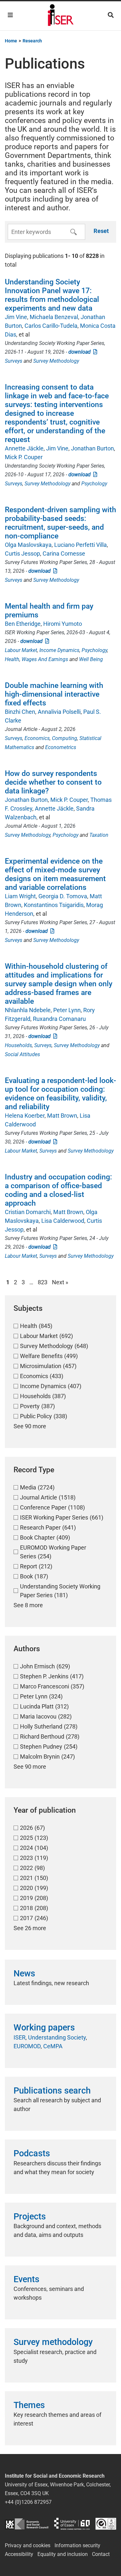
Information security (77, 2545)
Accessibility (19, 2554)
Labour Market (21, 650)
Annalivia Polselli (59, 712)
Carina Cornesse (64, 553)
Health (12, 659)
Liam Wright (20, 896)
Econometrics (61, 747)
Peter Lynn (67, 1010)
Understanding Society (57, 2037)
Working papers (44, 2028)
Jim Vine (16, 317)
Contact (101, 2554)
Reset (101, 231)
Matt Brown (62, 1116)
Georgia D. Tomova (63, 896)
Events (26, 2279)
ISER (20, 2037)
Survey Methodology (56, 361)
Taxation (99, 835)
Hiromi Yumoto (63, 624)
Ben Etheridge (23, 624)
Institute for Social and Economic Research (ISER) (61, 16)
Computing (65, 738)
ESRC (27, 2524)
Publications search (52, 2091)
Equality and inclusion (63, 2554)
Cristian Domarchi (28, 1212)
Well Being (91, 659)
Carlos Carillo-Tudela (51, 326)
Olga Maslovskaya (28, 545)
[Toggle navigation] (10, 15)
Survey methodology (53, 2342)
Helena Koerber (25, 1116)
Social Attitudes (22, 1054)
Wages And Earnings (45, 659)
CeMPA (53, 2046)
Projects (30, 2217)
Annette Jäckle (24, 448)
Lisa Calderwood (63, 1221)
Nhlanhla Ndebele (28, 1010)
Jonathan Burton (92, 448)
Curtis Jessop (22, 553)
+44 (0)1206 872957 (28, 2502)
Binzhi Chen (20, 712)
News (24, 1973)
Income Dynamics (59, 650)
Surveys (14, 361)
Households (18, 1045)
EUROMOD (27, 2046)
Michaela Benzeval (54, 317)
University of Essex (72, 2524)
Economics (37, 738)
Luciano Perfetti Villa (81, 545)
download (81, 352)
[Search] (111, 15)
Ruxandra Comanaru (59, 1019)
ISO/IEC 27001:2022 (106, 2524)
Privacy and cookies (28, 2545)
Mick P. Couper (24, 457)
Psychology (94, 484)
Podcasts (32, 2153)
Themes (29, 2405)
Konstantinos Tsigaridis (54, 905)
